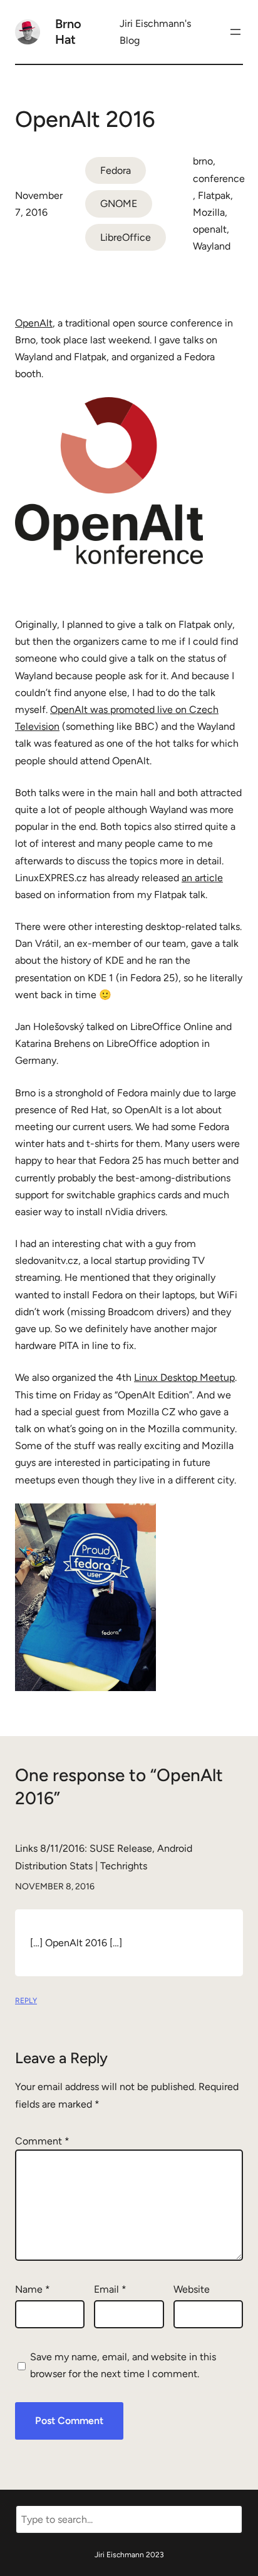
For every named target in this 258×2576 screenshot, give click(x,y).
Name (33, 2289)
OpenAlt (34, 323)
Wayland (212, 246)
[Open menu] (235, 32)
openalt (210, 229)
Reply (26, 2001)
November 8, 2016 (55, 1887)
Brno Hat (68, 32)
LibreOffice (126, 237)
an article (202, 878)
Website (192, 2289)
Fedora (116, 170)
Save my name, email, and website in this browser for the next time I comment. (123, 2365)
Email (110, 2289)
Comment (42, 2141)
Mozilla (209, 212)
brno (203, 161)
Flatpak (214, 195)
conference (219, 179)
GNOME (119, 204)
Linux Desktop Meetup (184, 1377)
